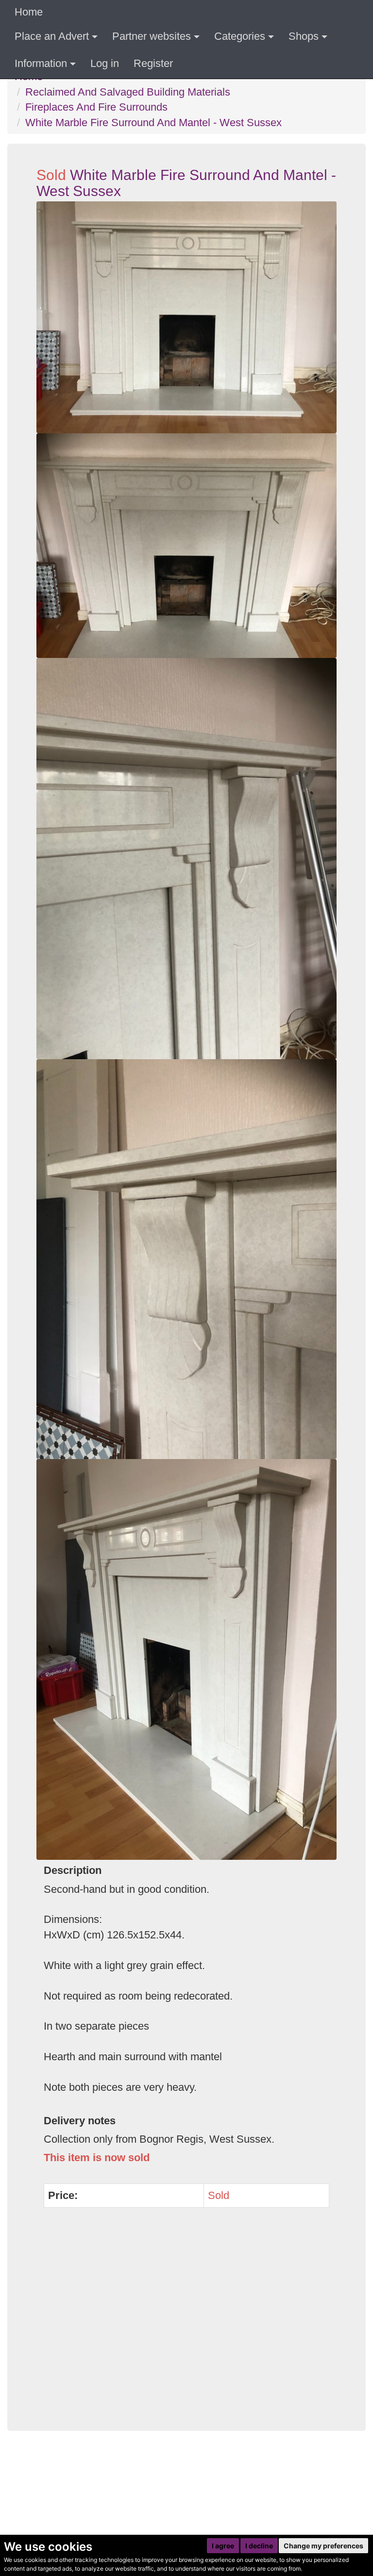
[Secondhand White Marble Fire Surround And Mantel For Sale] (186, 317)
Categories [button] (240, 36)
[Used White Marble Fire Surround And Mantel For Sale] (186, 1659)
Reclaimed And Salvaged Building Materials (128, 92)
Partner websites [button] (152, 36)
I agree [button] (223, 2546)
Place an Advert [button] (52, 36)
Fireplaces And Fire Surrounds (96, 107)
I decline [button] (259, 2546)
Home (29, 12)
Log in (105, 63)
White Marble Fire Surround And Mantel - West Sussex (153, 123)
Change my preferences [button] (323, 2546)
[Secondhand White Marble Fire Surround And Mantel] (186, 859)
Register (153, 63)
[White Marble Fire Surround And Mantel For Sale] (186, 546)
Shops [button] (304, 36)
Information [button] (41, 63)
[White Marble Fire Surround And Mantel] (186, 1259)
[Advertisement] (186, 2325)
